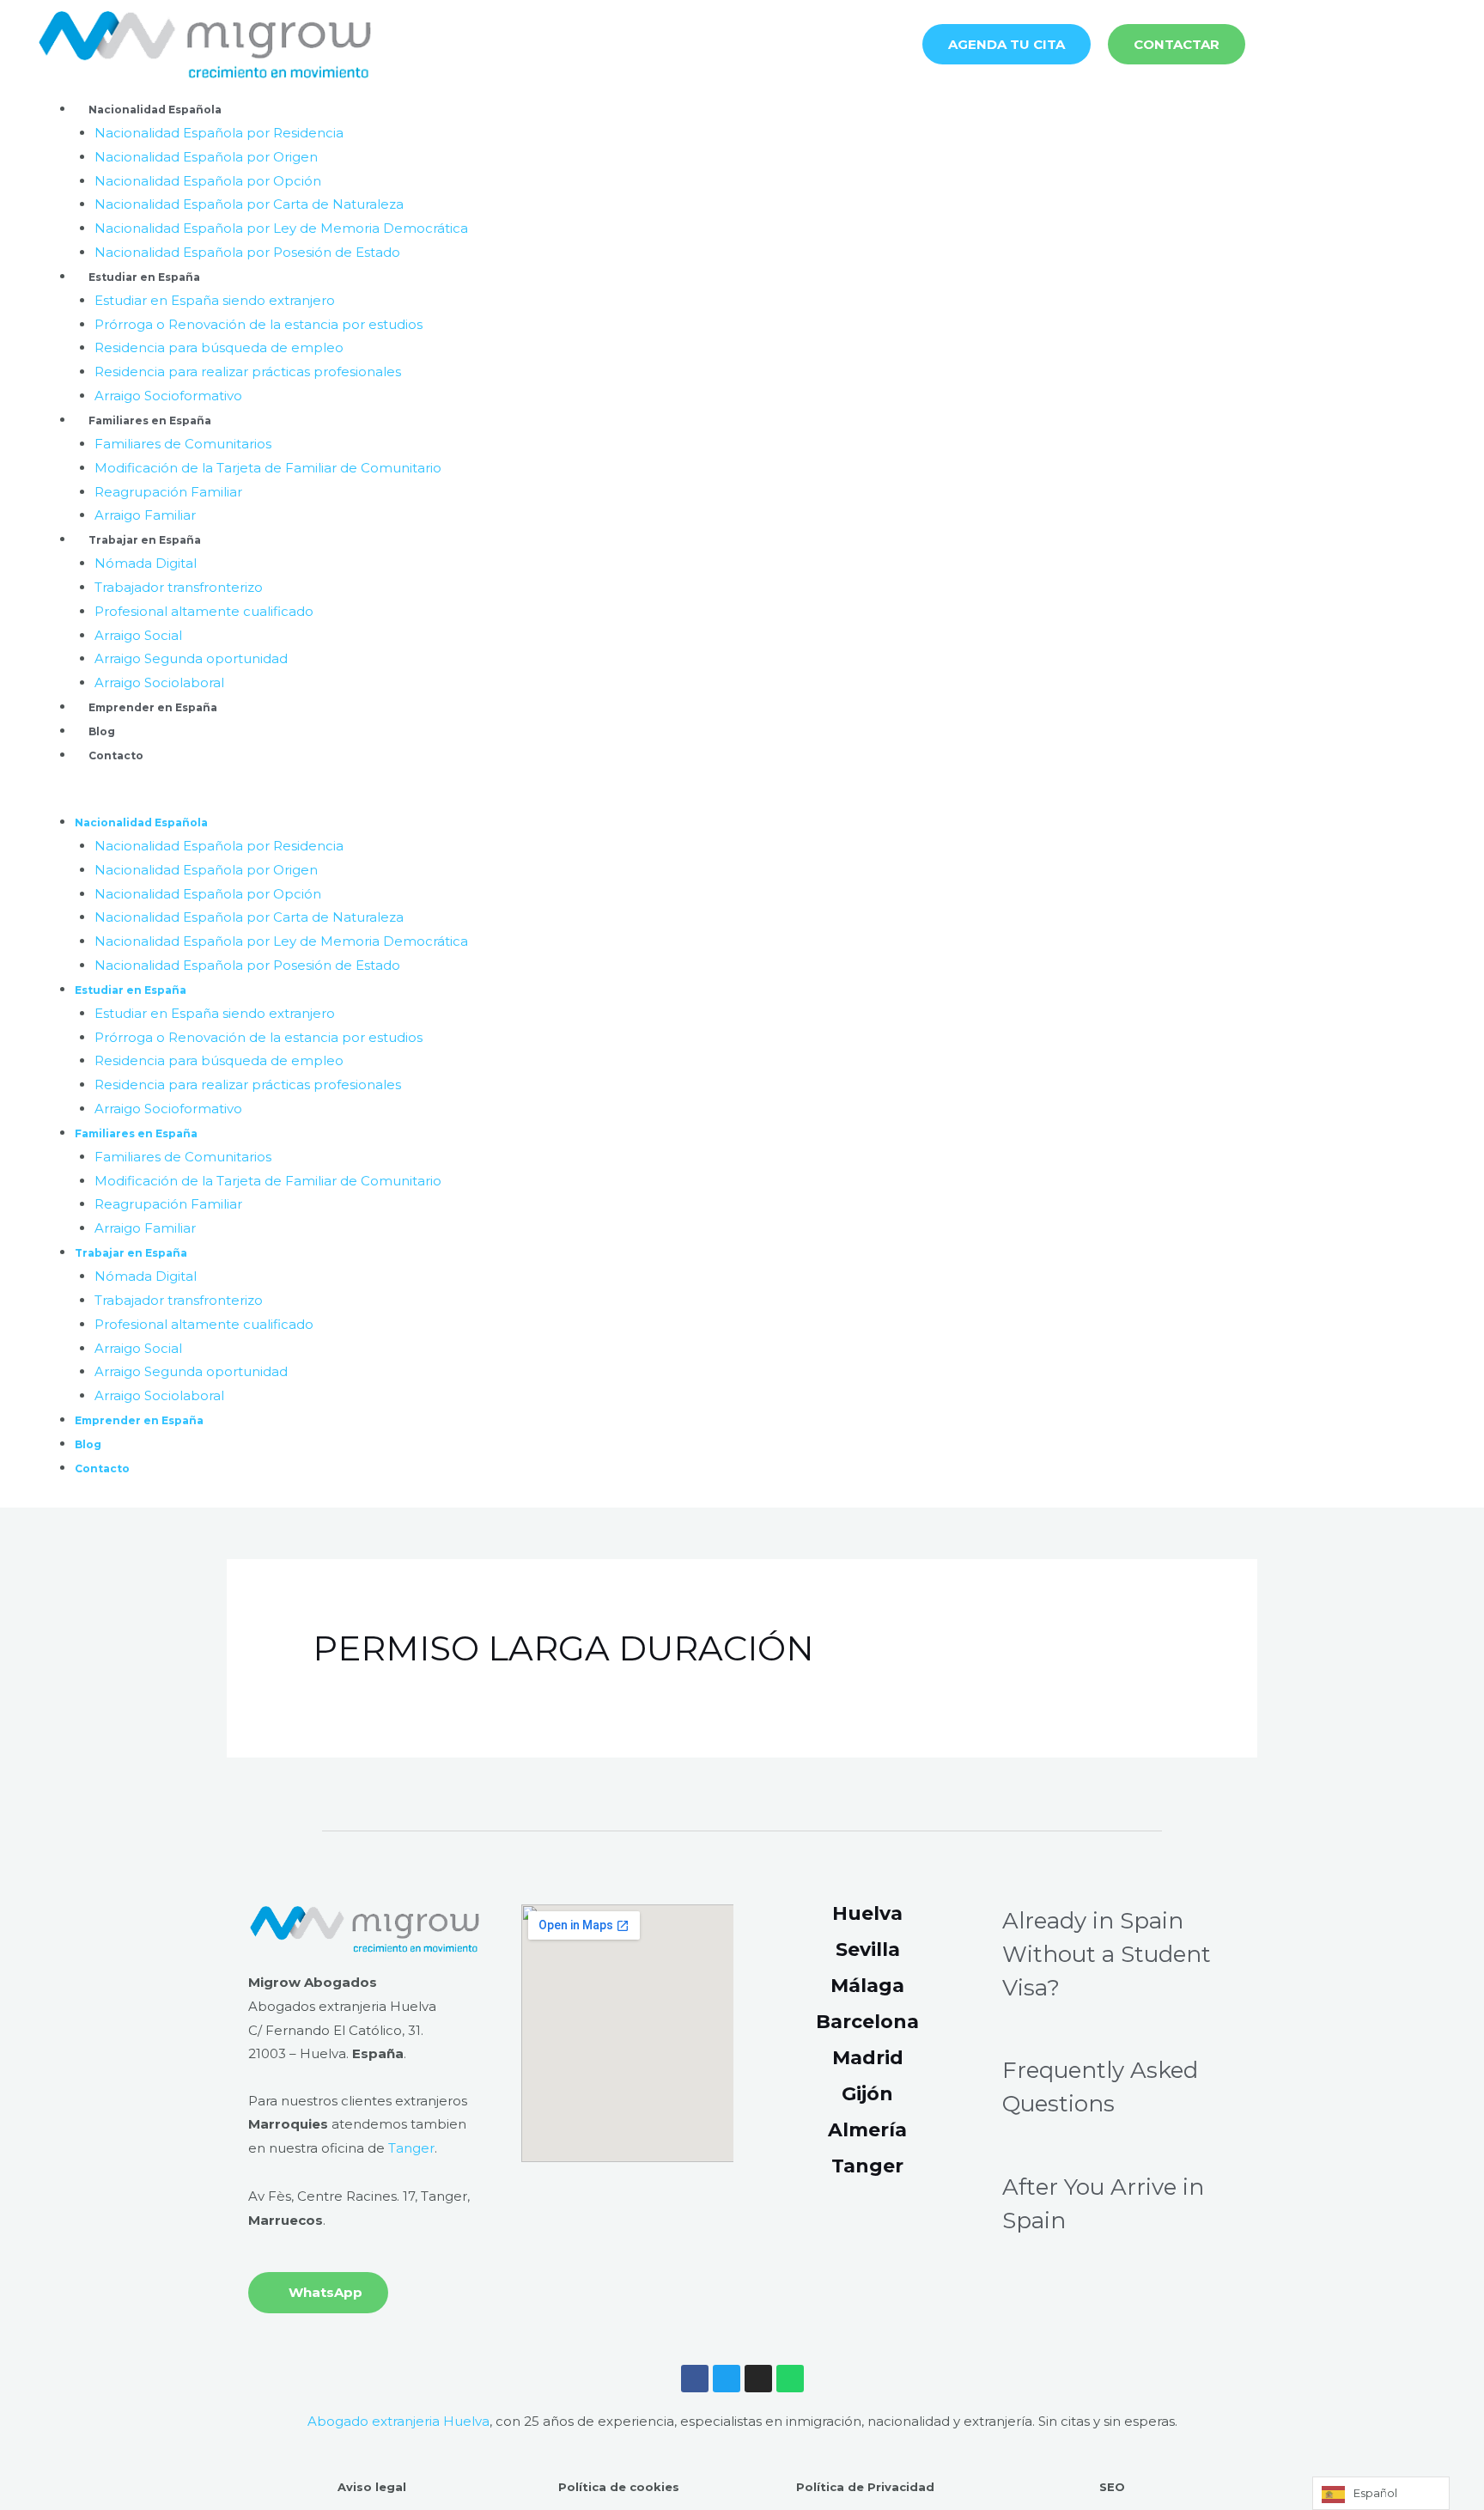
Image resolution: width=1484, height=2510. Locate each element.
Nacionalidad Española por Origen (206, 157)
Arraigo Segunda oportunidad (191, 658)
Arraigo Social (138, 635)
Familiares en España (150, 420)
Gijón (867, 2094)
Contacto (116, 755)
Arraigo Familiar (145, 515)
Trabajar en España (145, 540)
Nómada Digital (146, 563)
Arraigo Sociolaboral (159, 682)
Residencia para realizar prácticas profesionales (248, 372)
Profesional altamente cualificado (204, 611)
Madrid (868, 2058)
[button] (742, 798)
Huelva (867, 1913)
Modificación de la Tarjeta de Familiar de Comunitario (268, 468)
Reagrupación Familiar (168, 492)
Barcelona (867, 2022)
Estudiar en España (144, 277)
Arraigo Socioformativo (168, 396)
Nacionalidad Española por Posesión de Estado (247, 252)
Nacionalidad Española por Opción (208, 181)
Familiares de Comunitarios (183, 444)
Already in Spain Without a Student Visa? (1107, 1954)
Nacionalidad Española (155, 110)
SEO (1112, 2487)
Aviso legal (372, 2487)
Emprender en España (153, 707)
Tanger (411, 2148)
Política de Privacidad (865, 2487)
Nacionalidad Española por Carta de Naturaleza (249, 204)
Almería (867, 2130)
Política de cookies (619, 2487)
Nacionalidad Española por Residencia (219, 133)
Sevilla (868, 1950)
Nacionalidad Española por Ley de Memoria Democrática (281, 228)
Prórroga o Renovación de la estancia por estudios (258, 324)
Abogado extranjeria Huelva (398, 2421)
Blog (102, 731)
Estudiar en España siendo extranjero (215, 300)
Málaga (867, 1986)
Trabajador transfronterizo (179, 587)
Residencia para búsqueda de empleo (219, 347)
